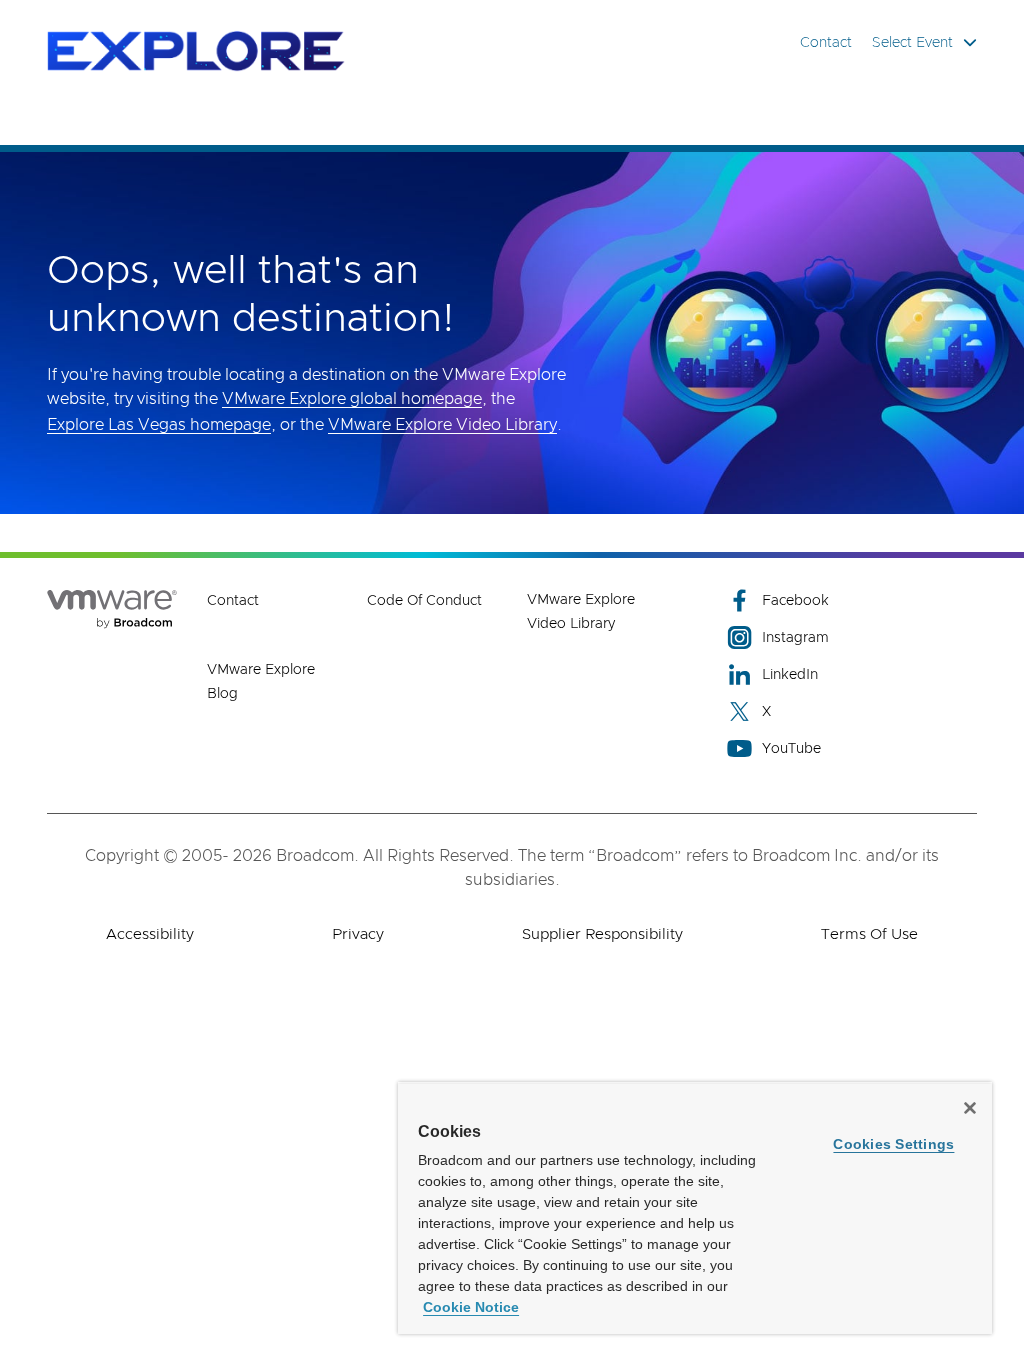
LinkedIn (790, 675)
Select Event (912, 43)
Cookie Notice (471, 1307)
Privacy (358, 934)
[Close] (970, 1108)
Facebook (795, 601)
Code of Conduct (424, 601)
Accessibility (150, 934)
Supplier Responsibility (602, 934)
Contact (826, 43)
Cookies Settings (893, 1144)
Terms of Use (869, 934)
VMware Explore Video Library (442, 425)
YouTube (791, 749)
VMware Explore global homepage (352, 399)
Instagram (795, 638)
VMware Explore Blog (261, 682)
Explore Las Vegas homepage (159, 425)
